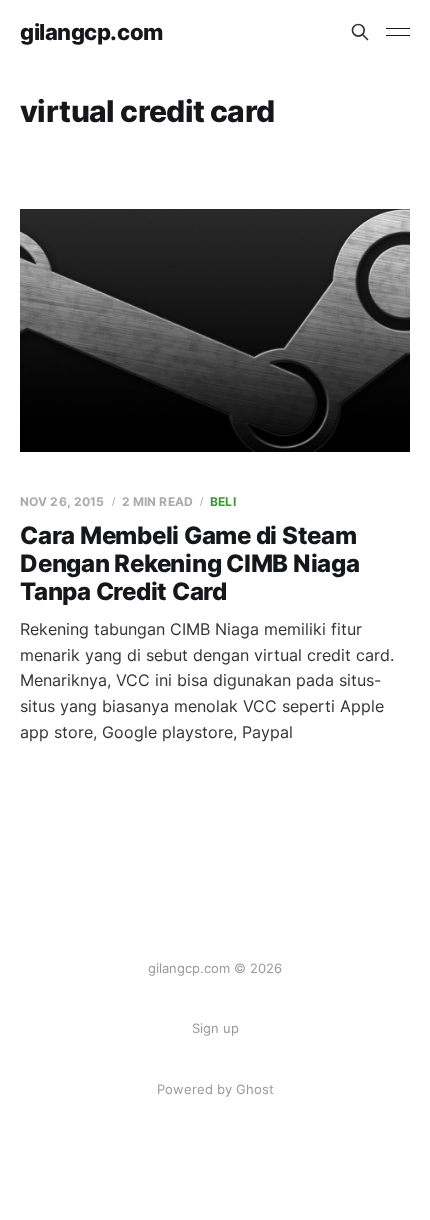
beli (222, 501)
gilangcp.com (91, 32)
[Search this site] (360, 32)
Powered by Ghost (215, 1089)
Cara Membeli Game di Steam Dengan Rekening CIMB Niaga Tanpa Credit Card (190, 563)
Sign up (215, 1028)
